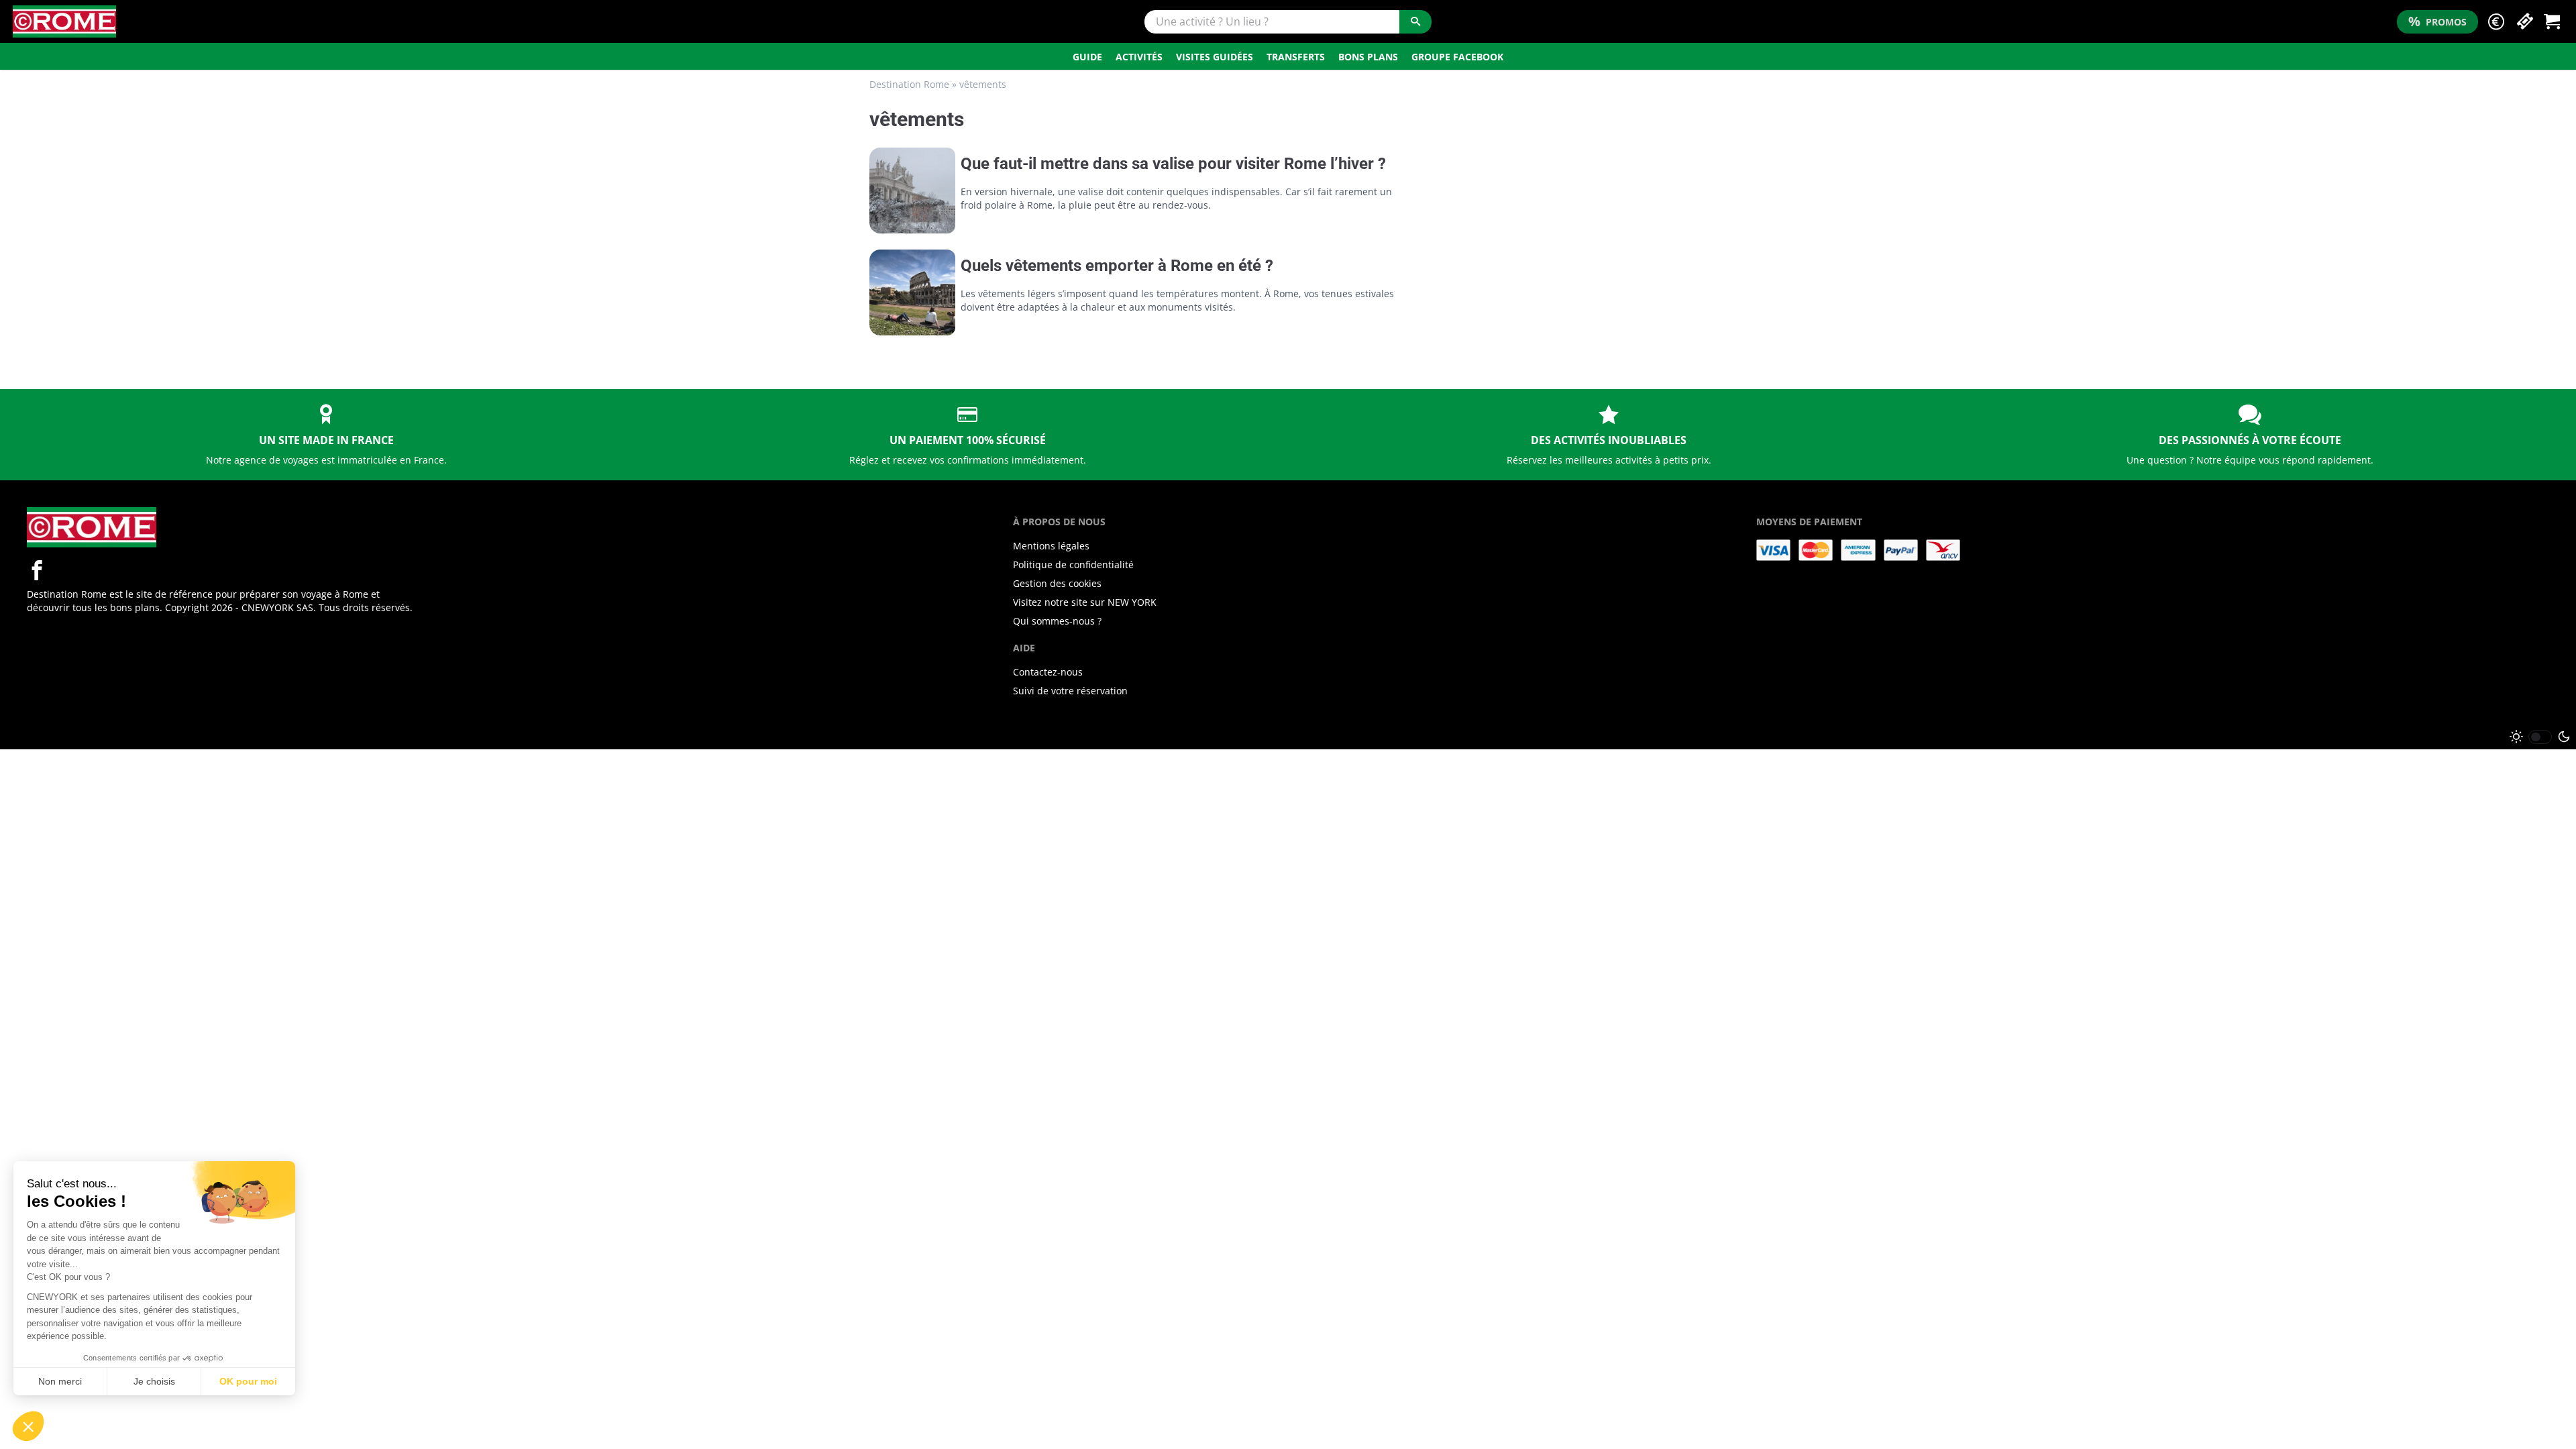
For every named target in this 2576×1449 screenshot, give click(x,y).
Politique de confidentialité (1073, 565)
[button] (2496, 22)
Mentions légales (1051, 546)
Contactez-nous (1048, 672)
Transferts (1296, 57)
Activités (1139, 57)
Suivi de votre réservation (1070, 691)
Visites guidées (1215, 57)
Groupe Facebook (1457, 57)
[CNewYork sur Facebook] (37, 570)
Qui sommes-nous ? (1057, 621)
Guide (1087, 57)
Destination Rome (909, 84)
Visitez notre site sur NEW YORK (1085, 602)
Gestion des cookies (1057, 583)
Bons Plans (1368, 57)
